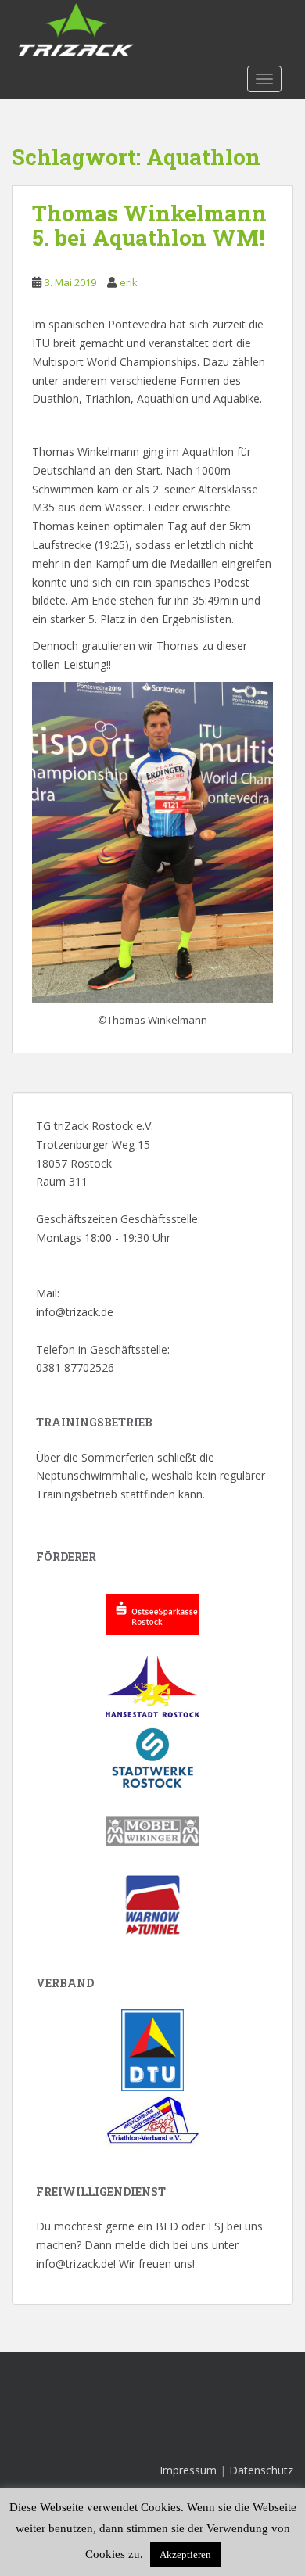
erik (129, 282)
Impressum (188, 2470)
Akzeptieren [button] (185, 2554)
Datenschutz (261, 2470)
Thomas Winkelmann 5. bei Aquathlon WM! (149, 225)
